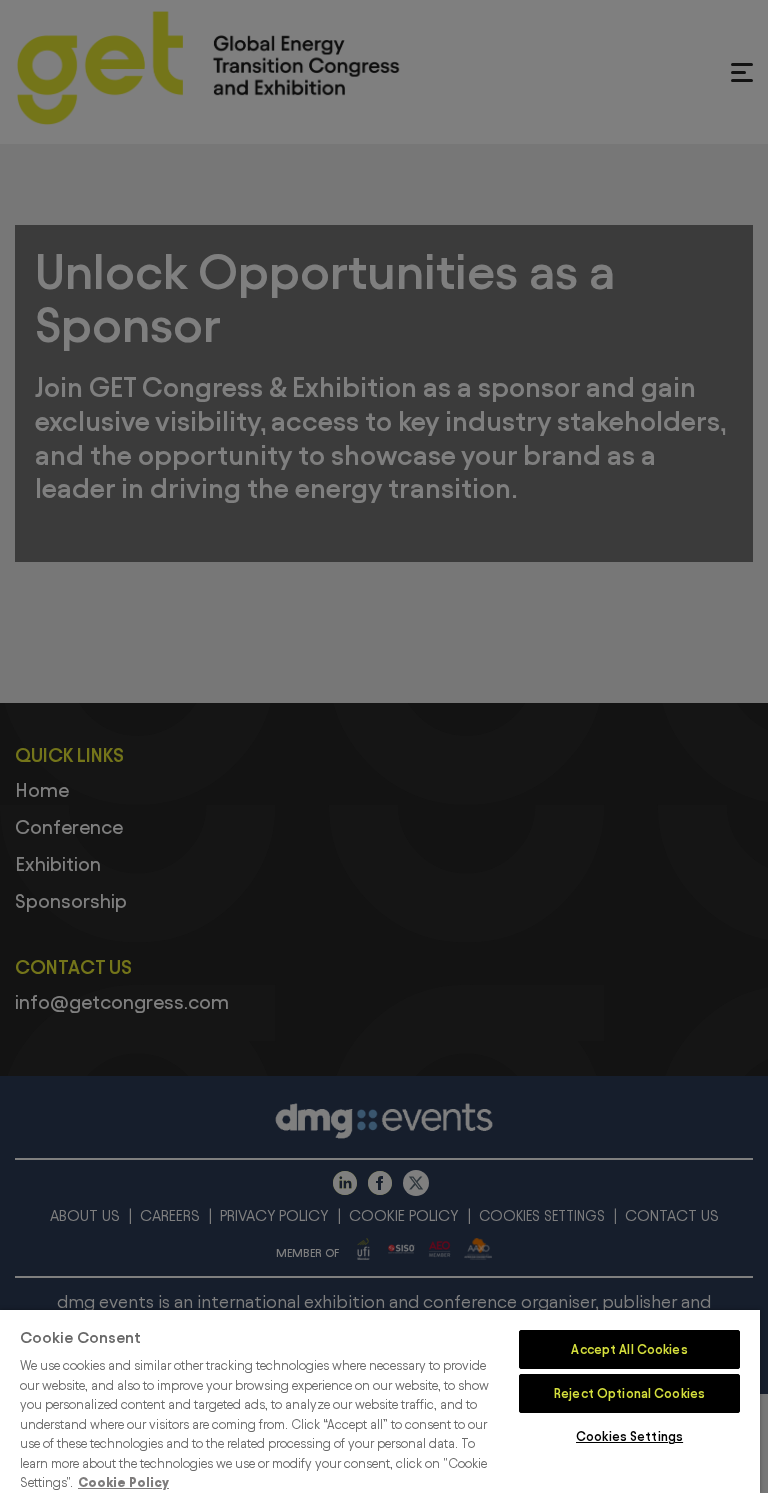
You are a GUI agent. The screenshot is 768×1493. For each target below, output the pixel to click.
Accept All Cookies (629, 1349)
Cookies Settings (629, 1436)
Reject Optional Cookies (629, 1393)
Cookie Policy (123, 1482)
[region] (380, 1401)
